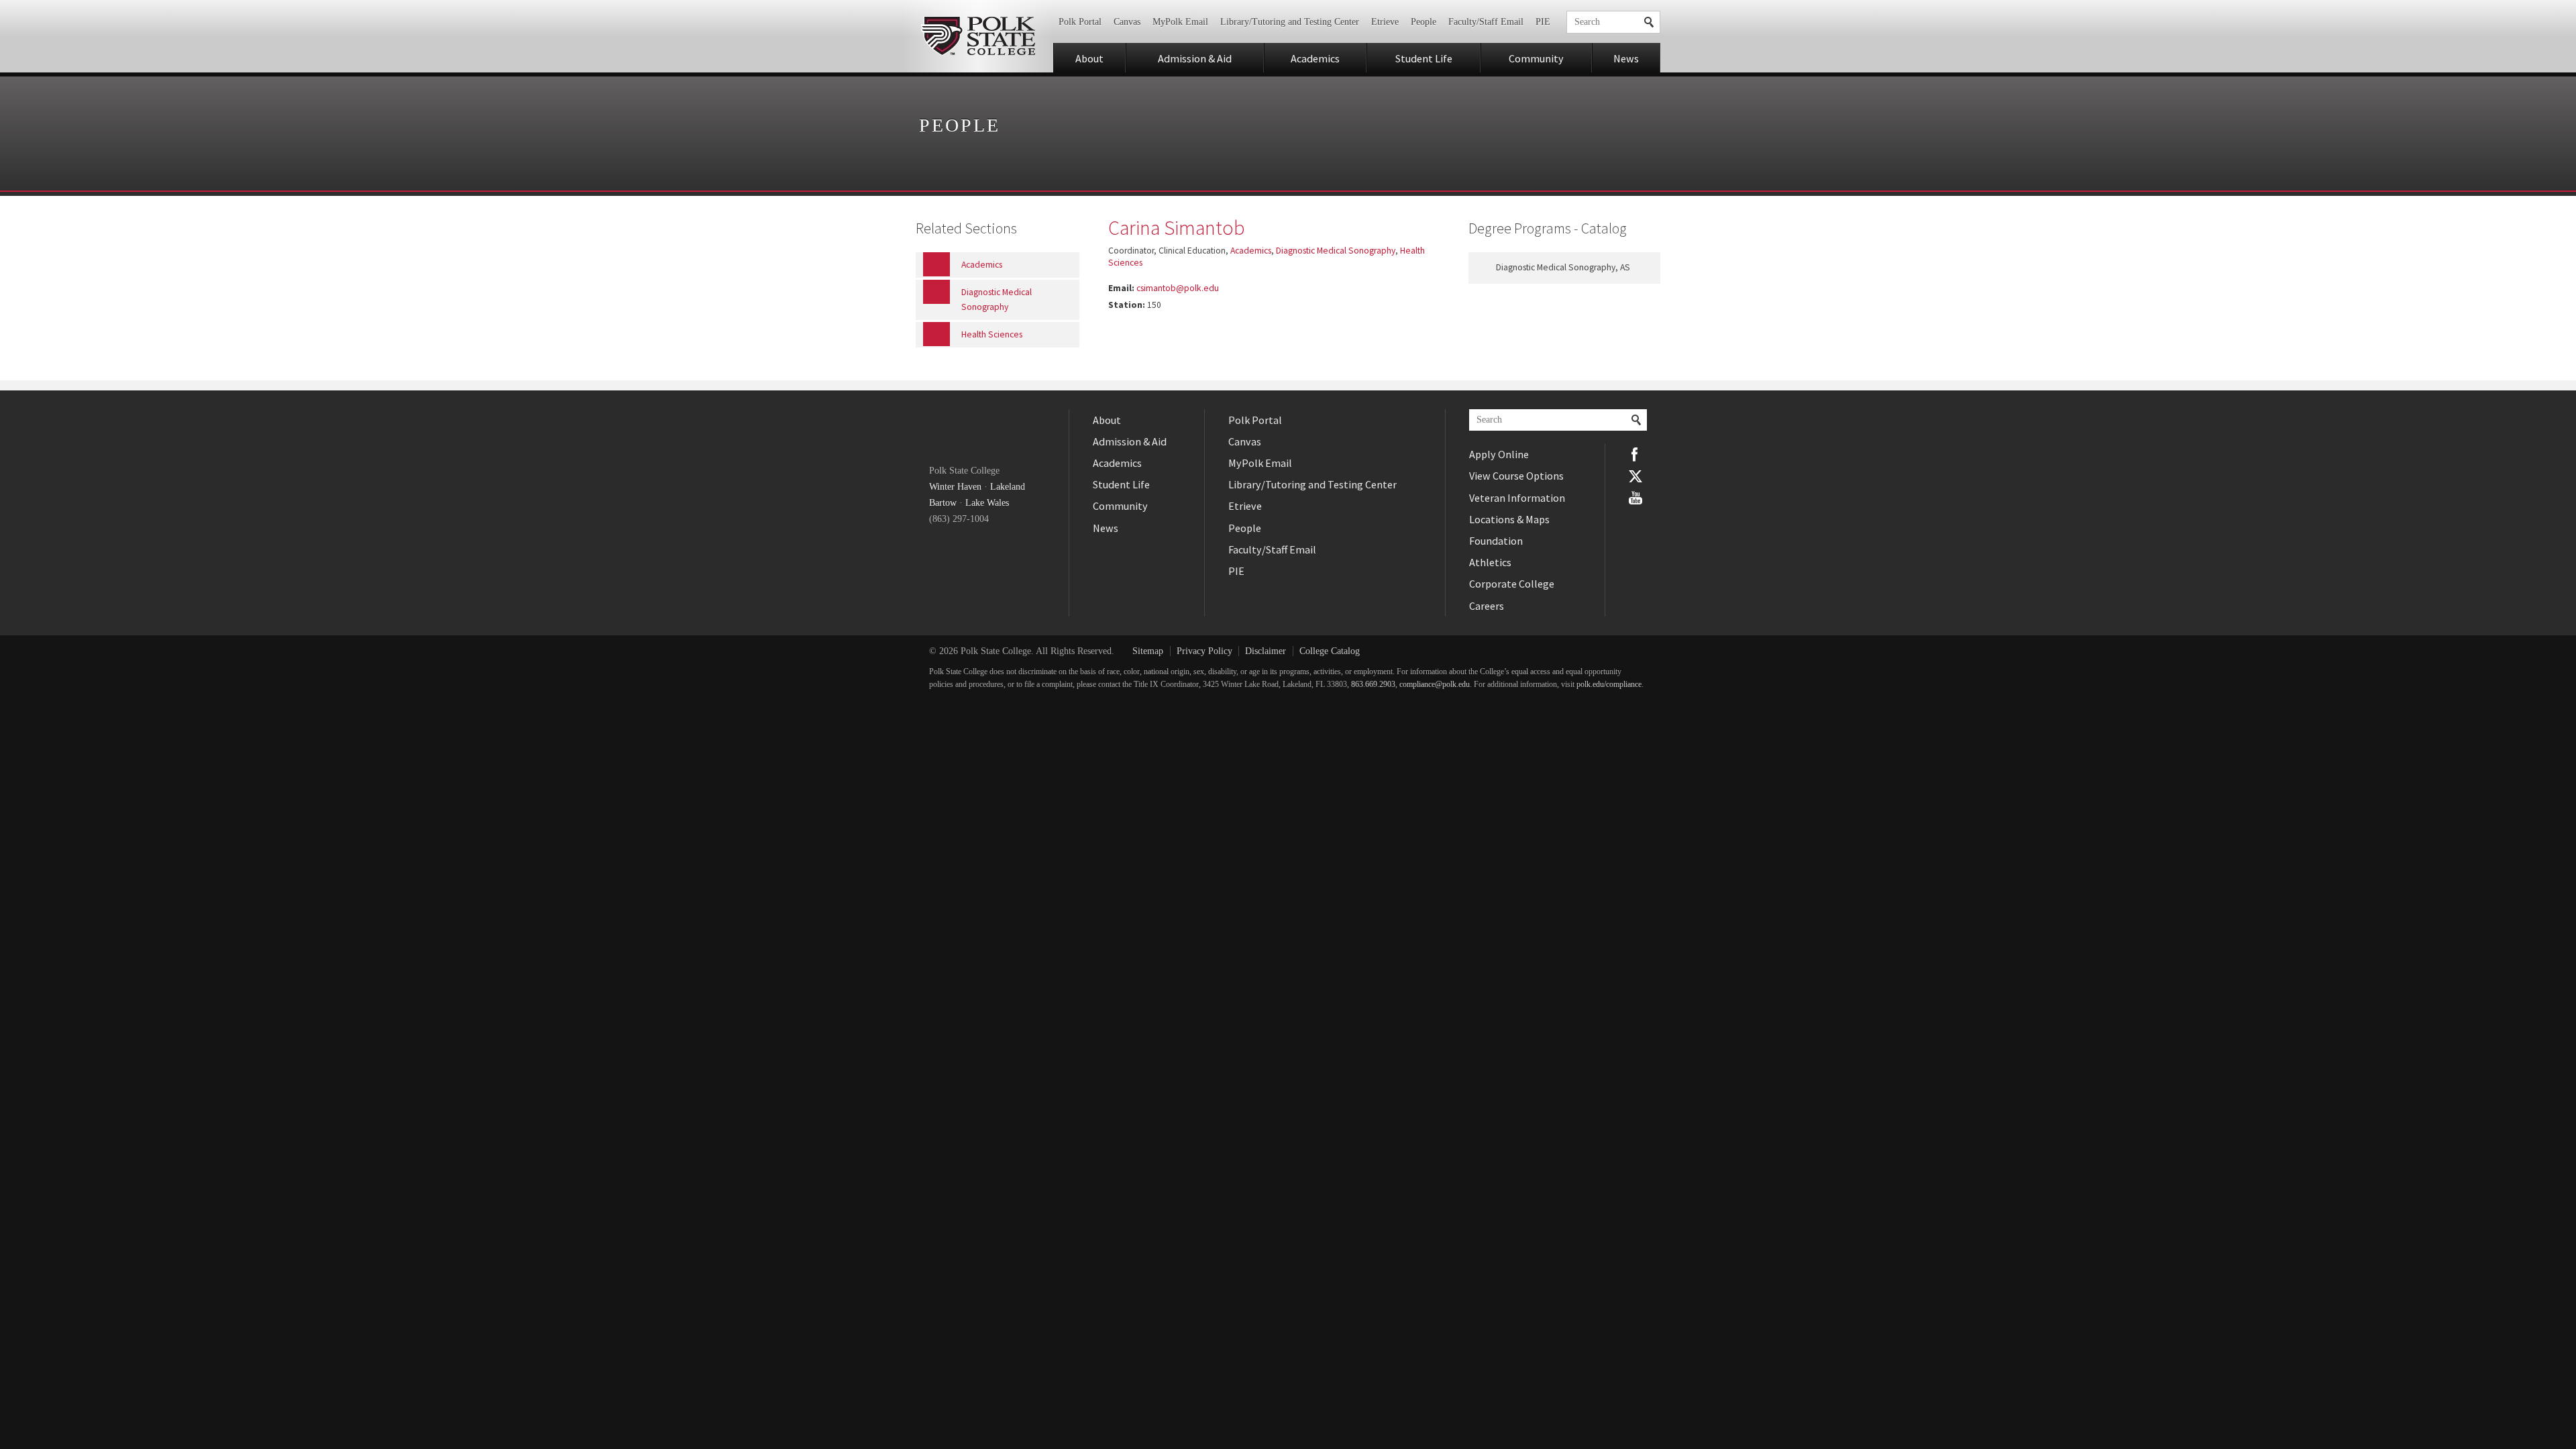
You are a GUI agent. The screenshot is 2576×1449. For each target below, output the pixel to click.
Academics (1315, 58)
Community (1536, 58)
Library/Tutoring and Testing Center (1290, 22)
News (1626, 58)
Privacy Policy (1204, 651)
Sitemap (1148, 651)
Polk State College (978, 36)
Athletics (1490, 562)
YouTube (1635, 498)
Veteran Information (1517, 498)
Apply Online (1499, 454)
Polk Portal (1080, 22)
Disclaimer (1266, 651)
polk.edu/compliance (1609, 685)
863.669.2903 (1373, 685)
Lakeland (1008, 487)
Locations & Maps (1509, 519)
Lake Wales (987, 503)
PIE (1543, 22)
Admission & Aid (1195, 58)
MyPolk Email (1180, 22)
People (1424, 22)
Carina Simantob (1177, 227)
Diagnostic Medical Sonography (1336, 251)
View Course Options (1516, 476)
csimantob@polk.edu (1178, 288)
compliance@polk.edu (1435, 685)
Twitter (1635, 476)
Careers (1487, 606)
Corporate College (1512, 584)
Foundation (1496, 541)
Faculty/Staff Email (1486, 22)
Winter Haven (955, 487)
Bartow (943, 503)
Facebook (1635, 454)
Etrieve (1385, 22)
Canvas (1127, 22)
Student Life (1424, 58)
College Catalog (1330, 651)
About (1089, 58)
